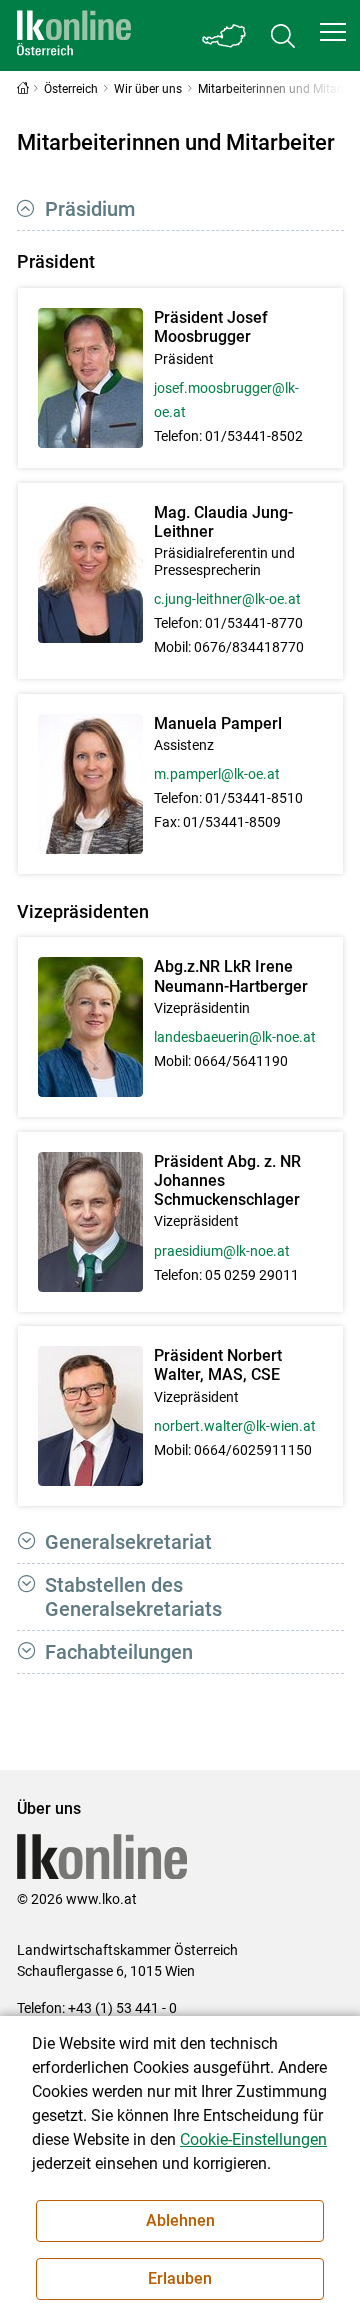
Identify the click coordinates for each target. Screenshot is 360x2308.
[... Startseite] (74, 35)
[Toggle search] (283, 35)
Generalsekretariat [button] (128, 1542)
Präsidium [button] (90, 209)
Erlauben (180, 2278)
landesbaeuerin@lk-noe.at (235, 1037)
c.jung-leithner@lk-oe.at (227, 599)
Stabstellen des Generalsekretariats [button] (133, 1597)
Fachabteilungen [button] (119, 1652)
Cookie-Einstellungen (253, 2139)
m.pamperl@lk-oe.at (217, 774)
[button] (333, 32)
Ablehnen (180, 2220)
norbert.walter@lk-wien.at (235, 1426)
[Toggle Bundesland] (225, 35)
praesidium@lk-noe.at (222, 1251)
